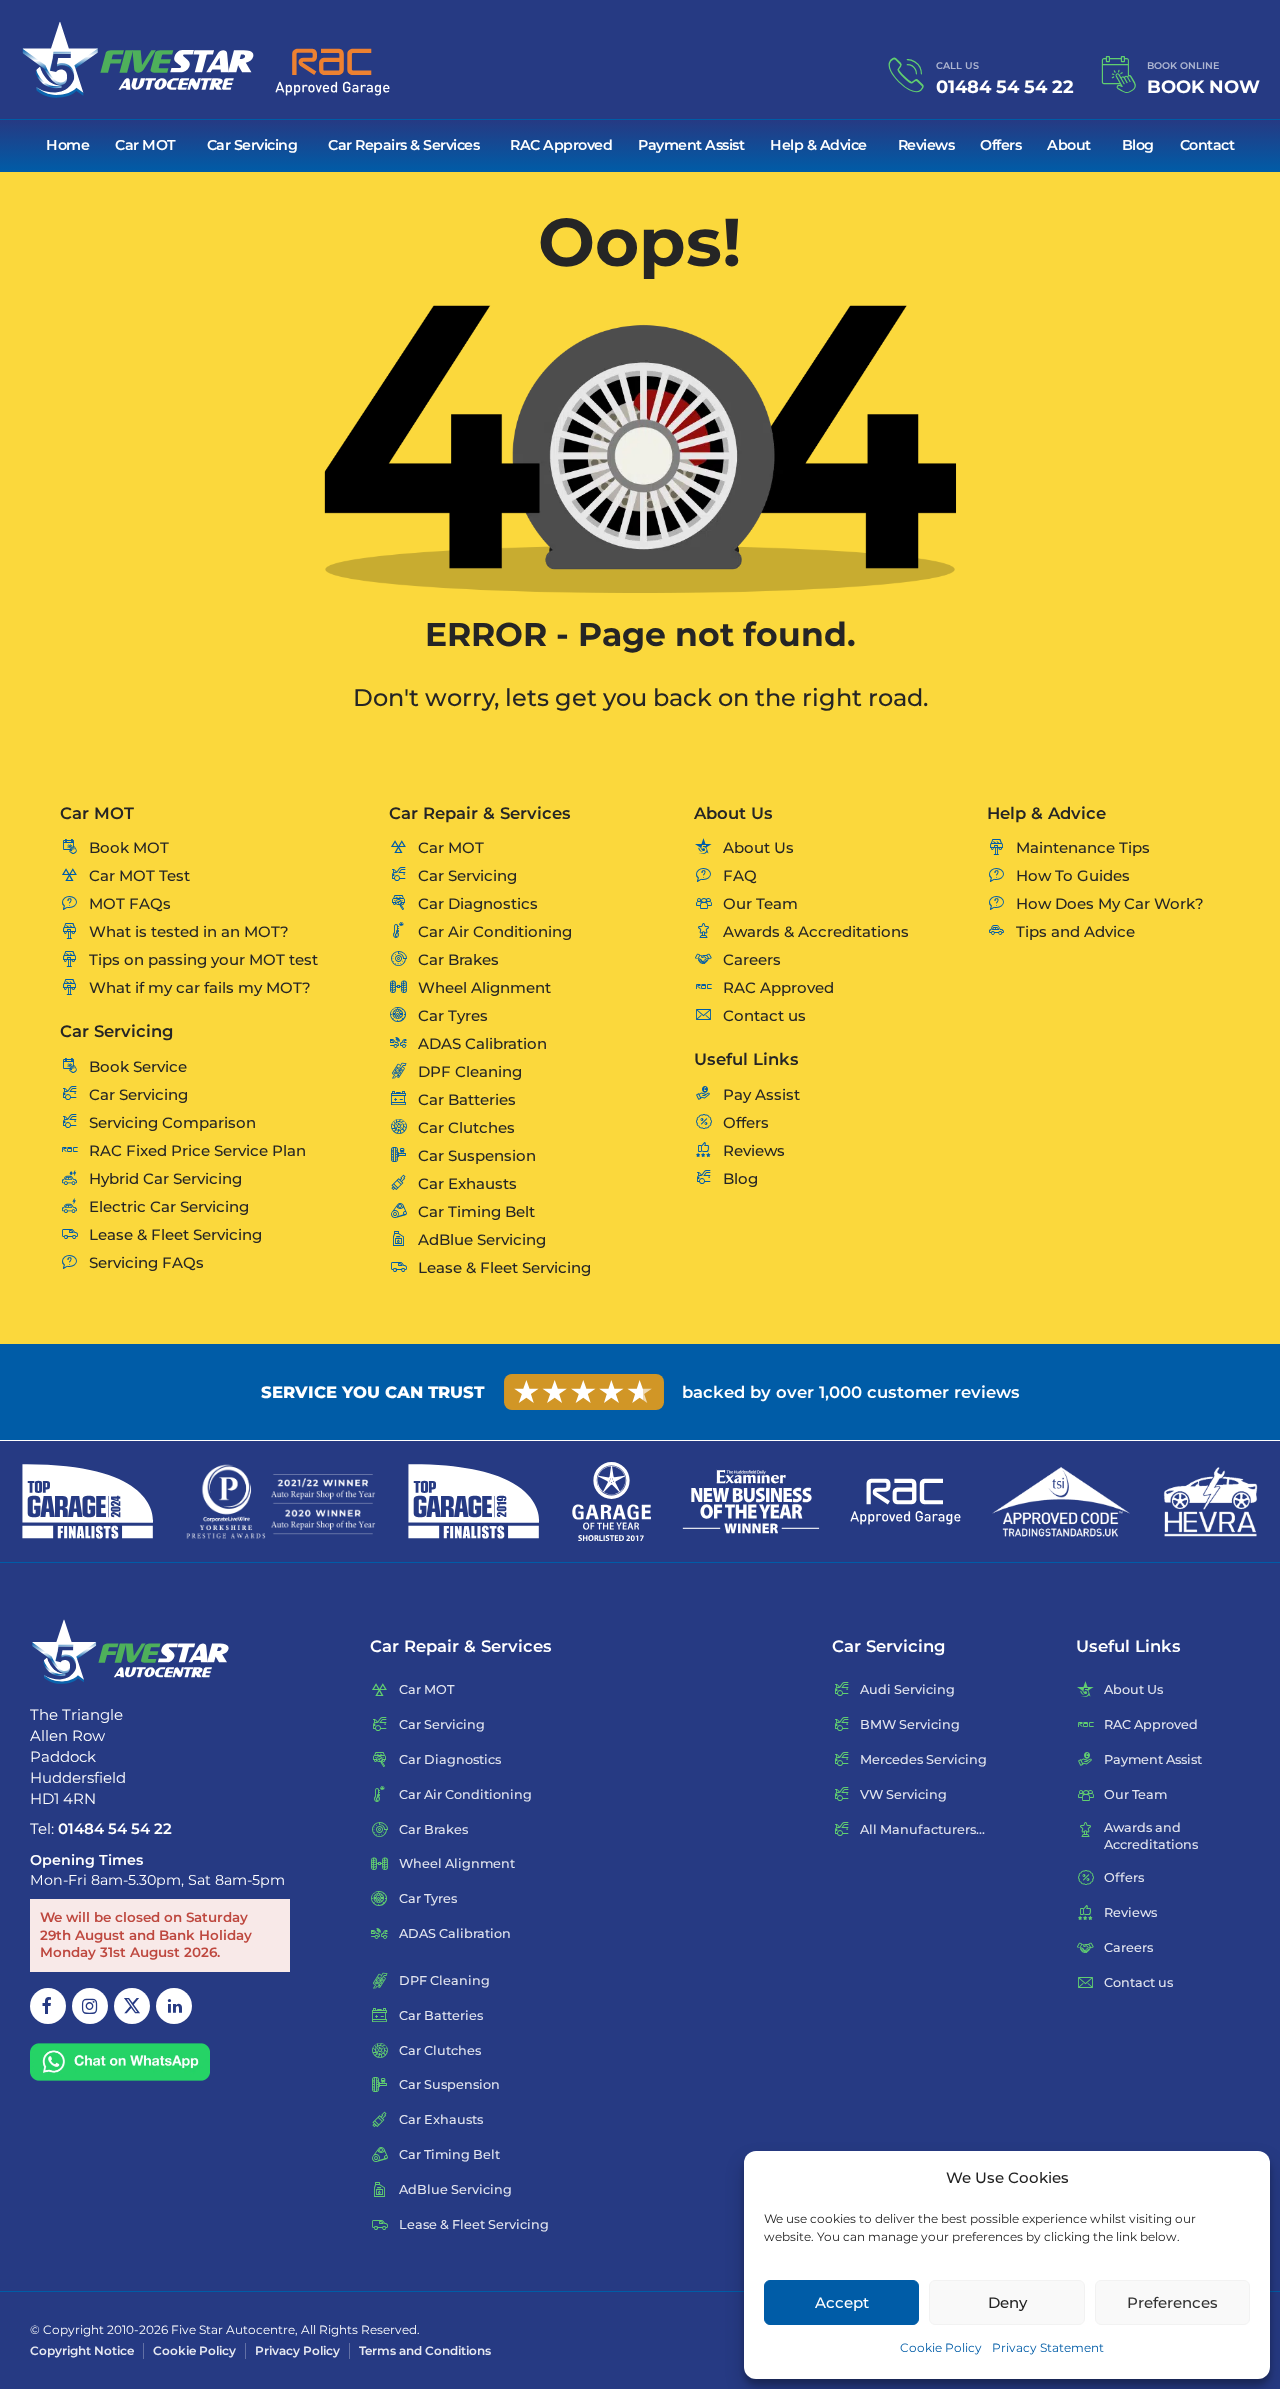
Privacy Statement (1048, 2347)
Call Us (957, 65)
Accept (842, 2302)
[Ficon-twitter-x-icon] (132, 2006)
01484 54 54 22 (1005, 87)
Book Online (1183, 65)
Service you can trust (372, 1392)
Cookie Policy (941, 2347)
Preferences (1172, 2302)
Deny (1007, 2302)
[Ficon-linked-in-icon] (174, 2006)
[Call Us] (906, 75)
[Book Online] (1117, 75)
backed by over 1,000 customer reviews (851, 1392)
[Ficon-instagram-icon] (90, 2006)
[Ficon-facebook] (48, 2006)
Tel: (101, 1828)
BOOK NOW (1203, 87)
